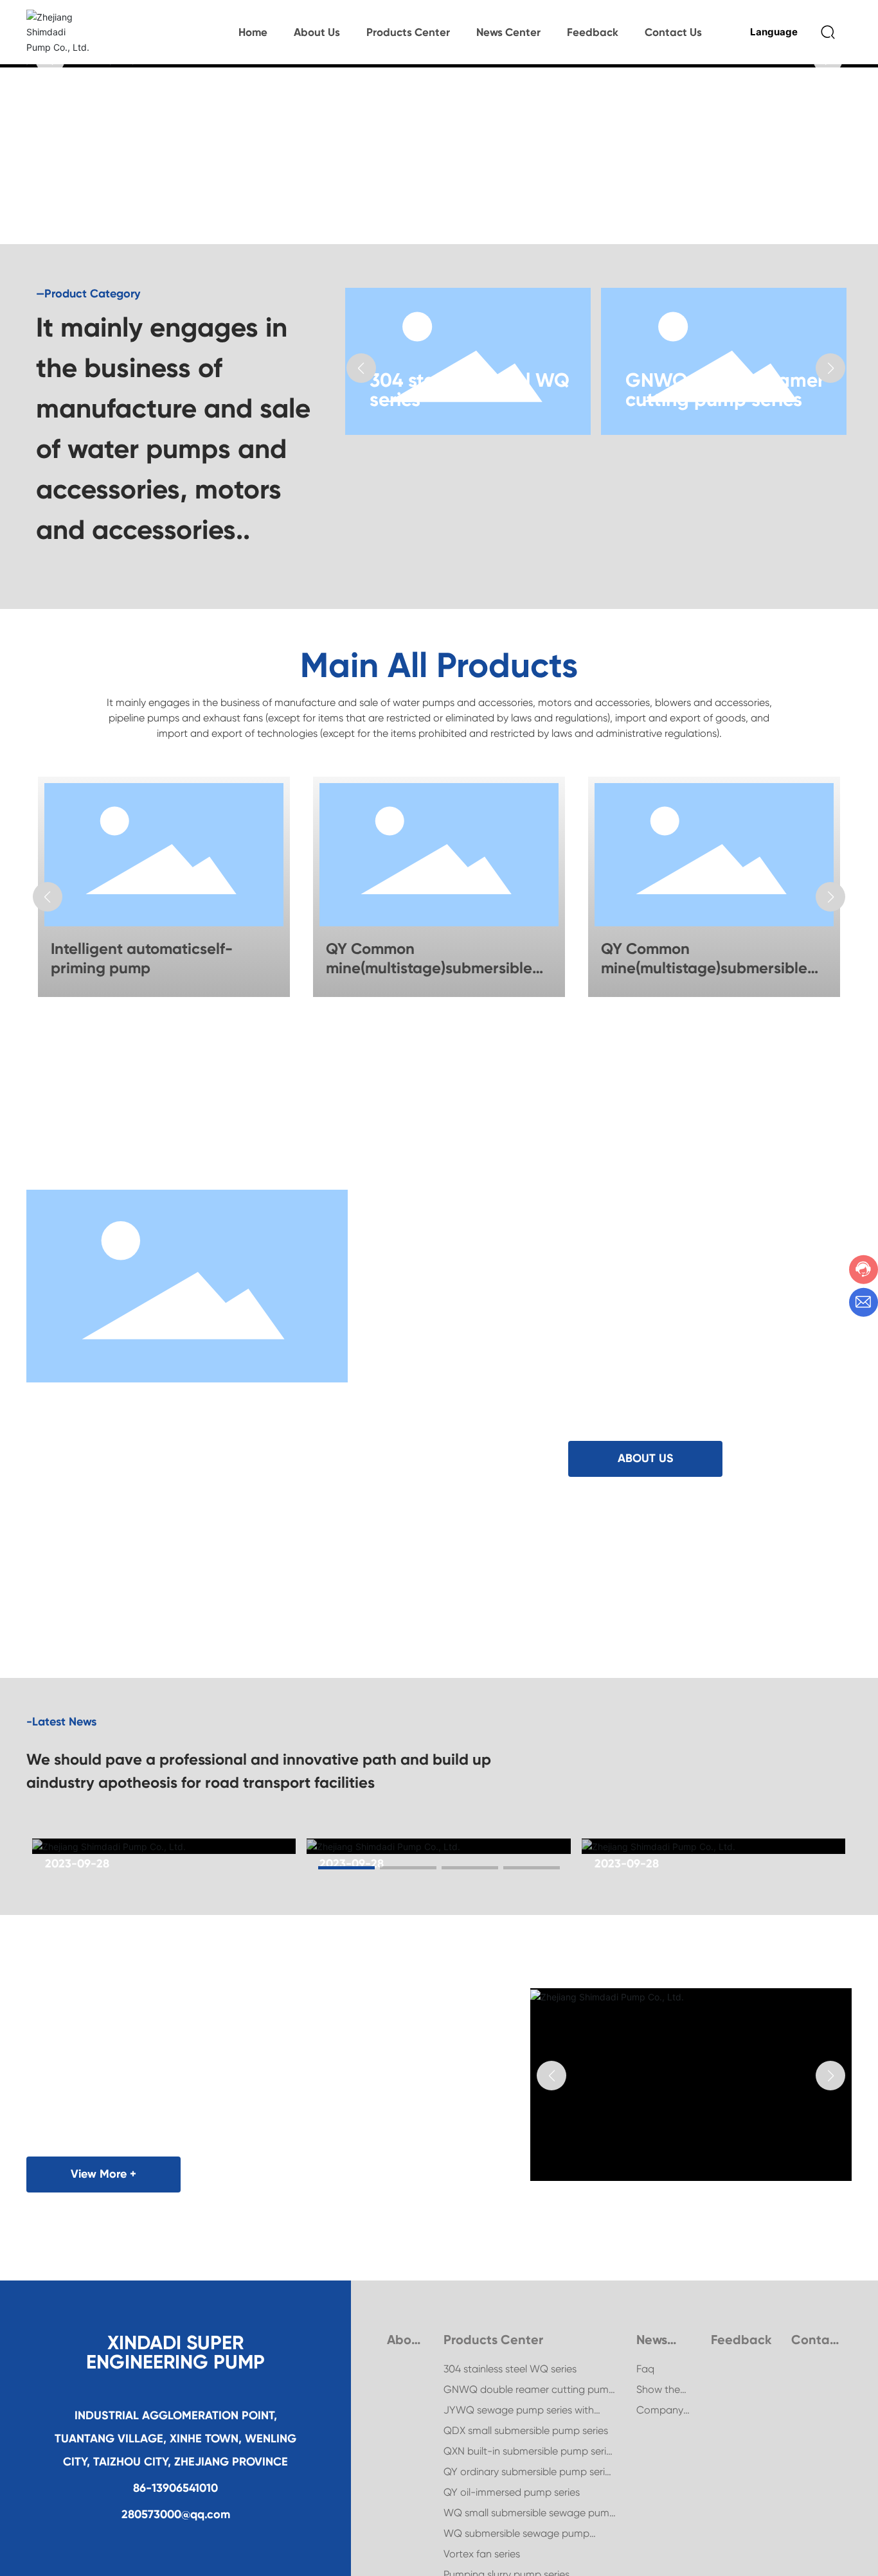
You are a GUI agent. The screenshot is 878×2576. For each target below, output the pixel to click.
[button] (361, 368)
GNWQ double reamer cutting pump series (725, 390)
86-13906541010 (175, 2498)
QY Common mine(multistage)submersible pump (429, 968)
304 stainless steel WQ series (470, 390)
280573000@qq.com (176, 2525)
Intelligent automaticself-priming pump (142, 958)
